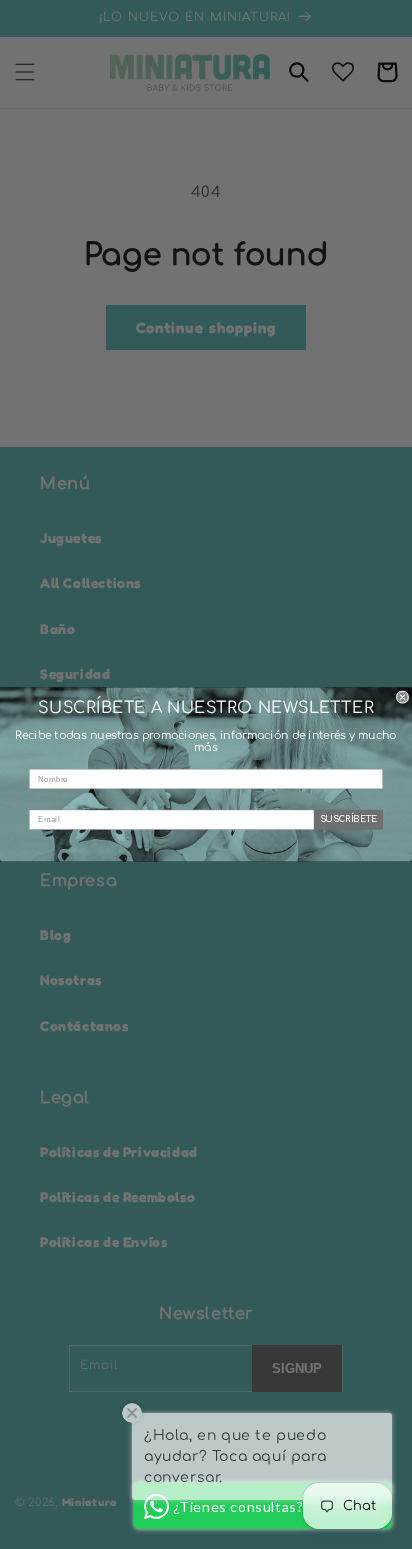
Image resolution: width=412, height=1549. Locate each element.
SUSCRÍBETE (349, 820)
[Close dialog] (402, 697)
